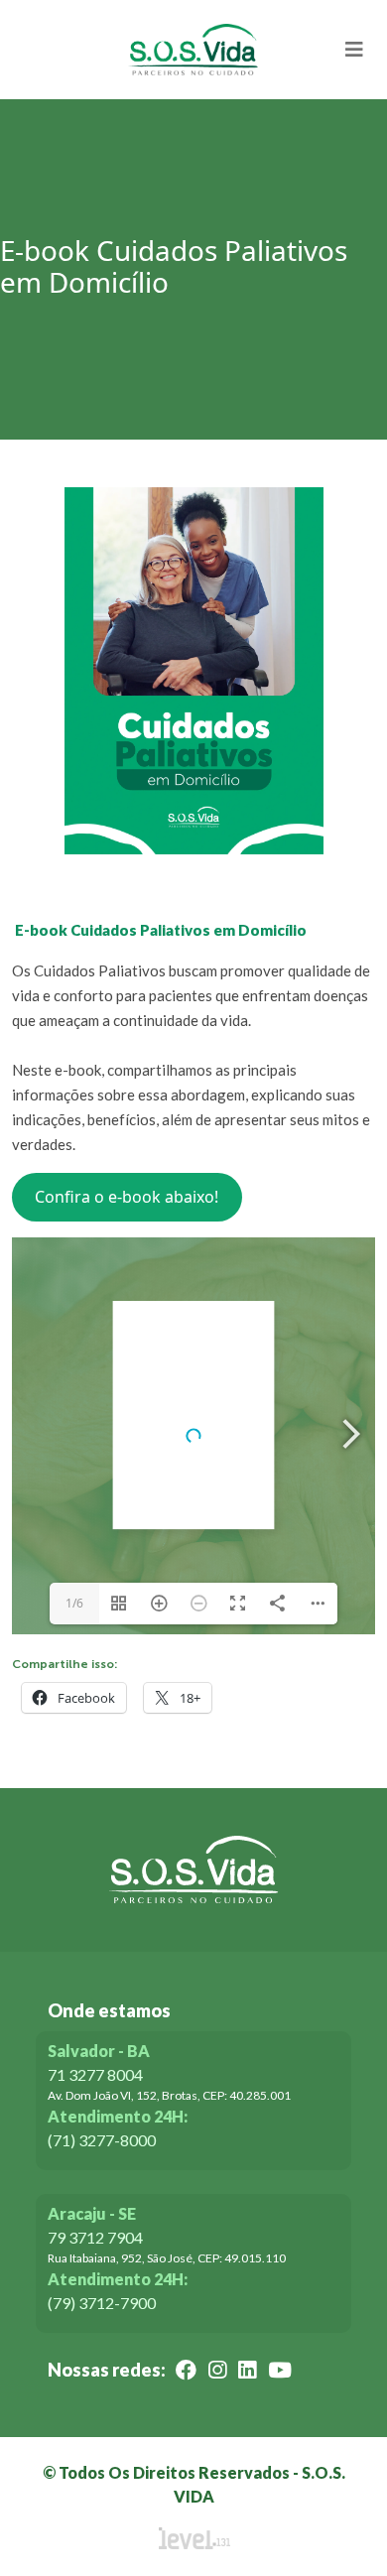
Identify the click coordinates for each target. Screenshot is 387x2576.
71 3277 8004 (95, 2074)
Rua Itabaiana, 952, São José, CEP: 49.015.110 (167, 2258)
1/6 (74, 1603)
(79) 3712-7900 (102, 2303)
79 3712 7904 (95, 2237)
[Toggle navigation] (354, 50)
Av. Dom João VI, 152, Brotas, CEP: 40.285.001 (169, 2095)
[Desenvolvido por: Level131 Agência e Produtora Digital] (194, 2538)
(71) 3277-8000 (102, 2140)
